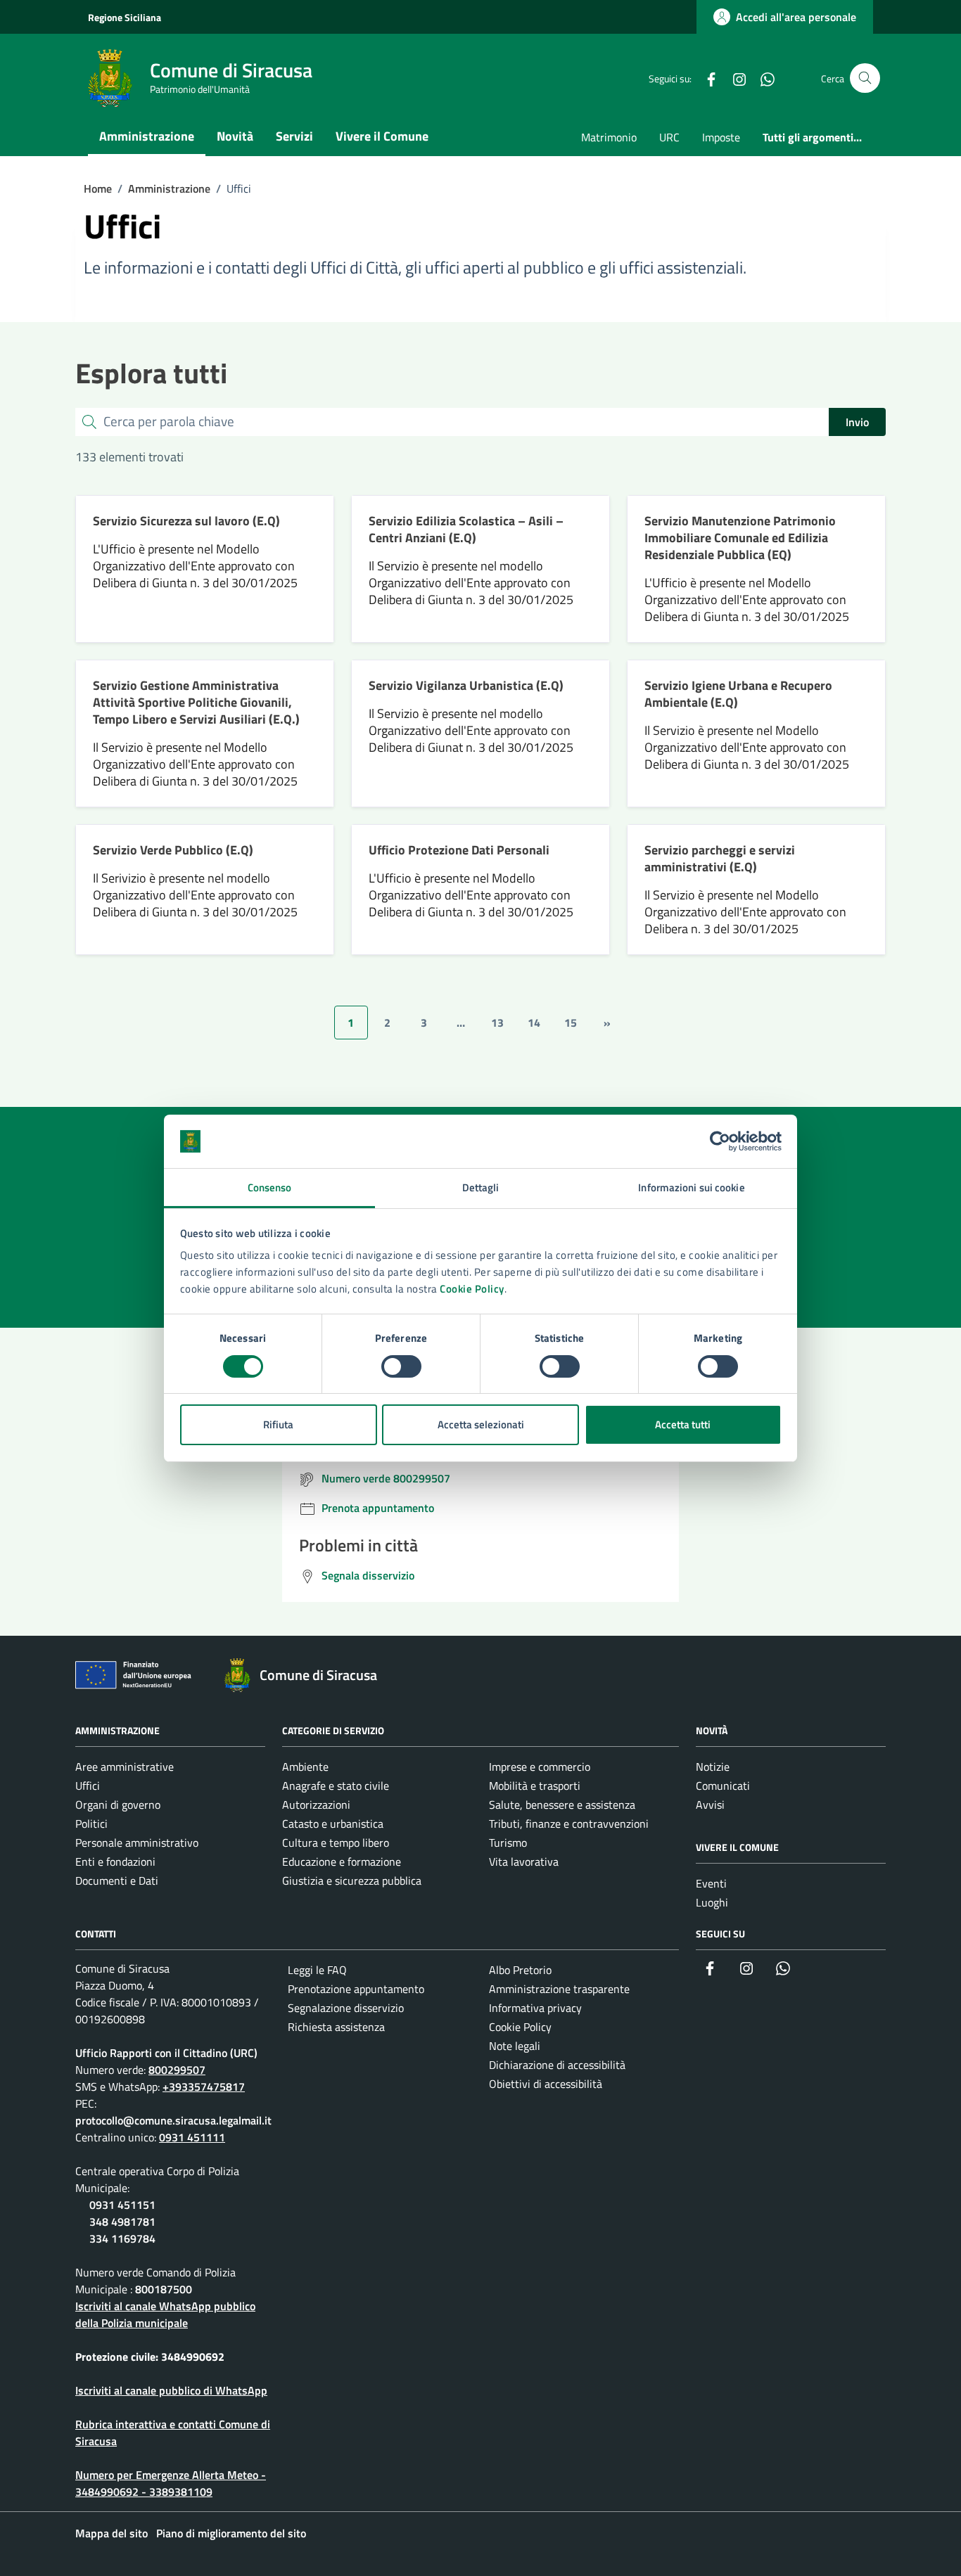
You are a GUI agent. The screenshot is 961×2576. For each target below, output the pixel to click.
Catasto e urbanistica (333, 1824)
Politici (91, 1824)
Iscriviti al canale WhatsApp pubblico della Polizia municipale (165, 2314)
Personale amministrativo (137, 1843)
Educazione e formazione (342, 1861)
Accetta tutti (683, 1424)
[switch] (401, 1366)
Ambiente (305, 1767)
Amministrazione (147, 136)
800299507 (177, 2070)
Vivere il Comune (382, 136)
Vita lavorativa (524, 1861)
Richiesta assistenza (336, 2027)
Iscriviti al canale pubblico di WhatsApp (171, 2390)
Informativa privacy (535, 2008)
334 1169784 (122, 2238)
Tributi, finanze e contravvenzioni (569, 1824)
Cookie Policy (472, 1289)
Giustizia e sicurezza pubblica (352, 1880)
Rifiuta (278, 1424)
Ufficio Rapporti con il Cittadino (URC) (166, 2053)
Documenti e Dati (117, 1880)
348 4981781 (122, 2222)
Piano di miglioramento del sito (231, 2533)
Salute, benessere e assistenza (562, 1805)
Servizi (294, 136)
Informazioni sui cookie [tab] (691, 1187)
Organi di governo (118, 1805)
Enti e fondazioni (115, 1861)
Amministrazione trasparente (559, 1989)
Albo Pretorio (520, 1970)
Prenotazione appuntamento (356, 1989)
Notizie (713, 1767)
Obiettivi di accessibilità (546, 2084)
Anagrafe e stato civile (336, 1786)
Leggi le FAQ (317, 1970)
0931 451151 (122, 2205)
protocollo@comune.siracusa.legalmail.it (173, 2120)
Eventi (711, 1883)
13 (497, 1023)
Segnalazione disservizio (346, 2008)
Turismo (508, 1843)
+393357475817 (204, 2087)
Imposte (721, 137)
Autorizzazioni (316, 1805)
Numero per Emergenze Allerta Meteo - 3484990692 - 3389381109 (171, 2483)
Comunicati (723, 1786)
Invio (857, 422)
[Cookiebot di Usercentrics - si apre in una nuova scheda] (720, 1141)
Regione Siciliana (125, 17)
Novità (235, 136)
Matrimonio (609, 137)
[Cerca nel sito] (865, 78)
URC (669, 137)
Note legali (515, 2046)
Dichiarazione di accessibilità (557, 2065)
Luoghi (712, 1902)
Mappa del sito (112, 2533)
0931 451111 (192, 2137)
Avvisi (710, 1805)
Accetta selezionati (481, 1424)
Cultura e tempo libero (336, 1843)
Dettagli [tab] (481, 1187)
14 (534, 1023)
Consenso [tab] (270, 1187)
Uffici (88, 1786)
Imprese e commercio (540, 1767)
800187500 (164, 2289)
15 (571, 1023)
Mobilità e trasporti (535, 1786)
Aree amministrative (125, 1767)
